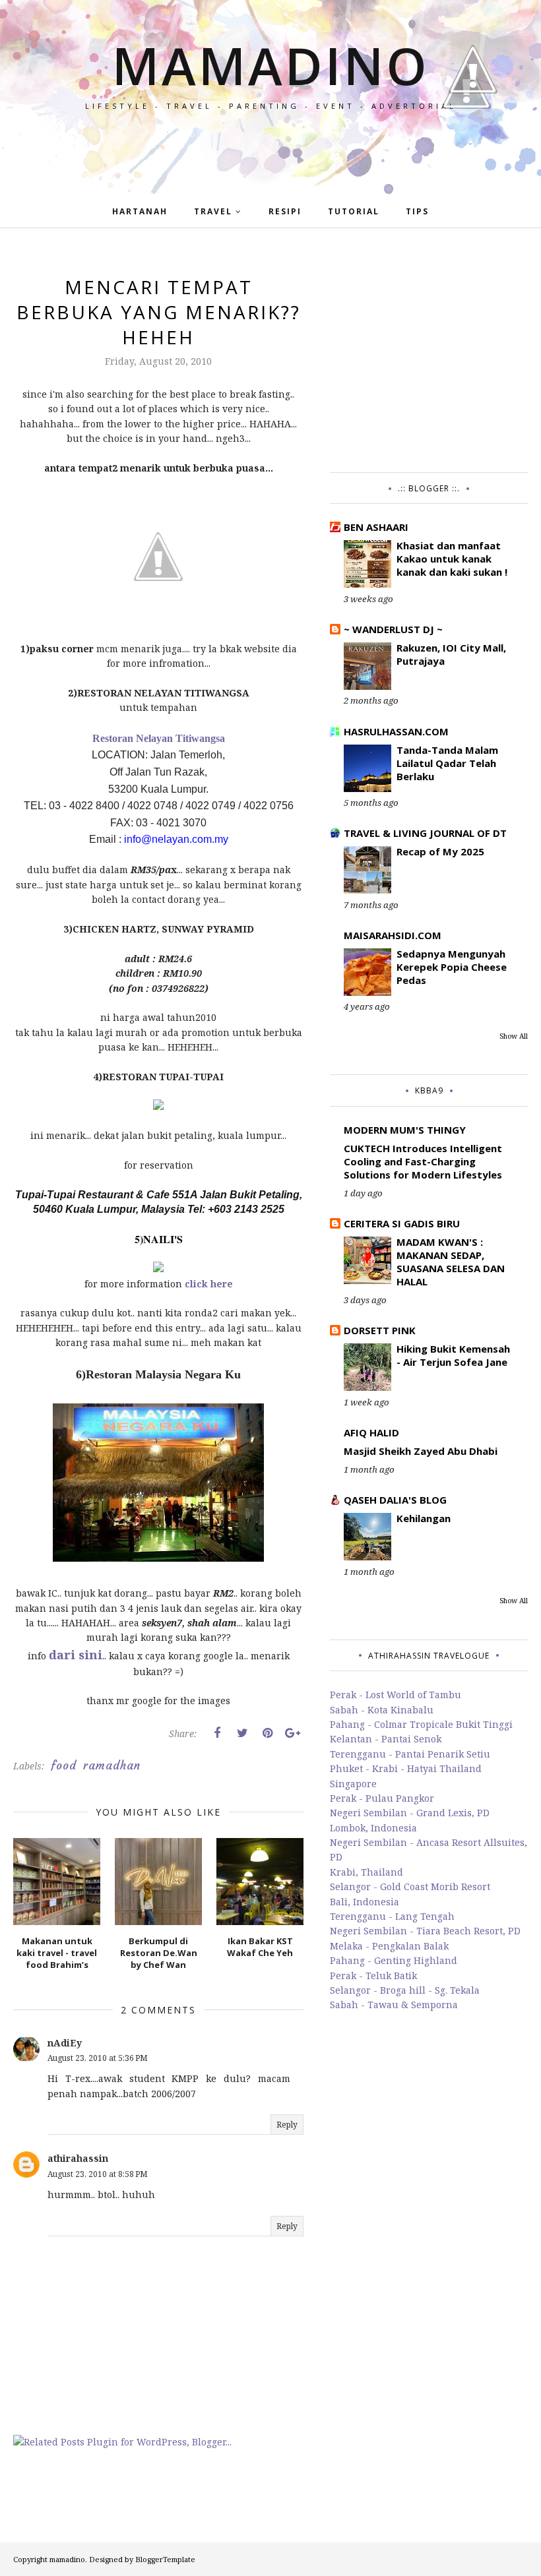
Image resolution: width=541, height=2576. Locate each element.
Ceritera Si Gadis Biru (402, 1223)
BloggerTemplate (165, 2559)
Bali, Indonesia (365, 1902)
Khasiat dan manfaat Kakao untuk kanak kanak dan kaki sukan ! (452, 559)
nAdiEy (65, 2043)
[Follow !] (466, 147)
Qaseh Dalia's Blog (395, 1500)
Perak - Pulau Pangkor (382, 1798)
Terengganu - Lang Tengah (392, 1916)
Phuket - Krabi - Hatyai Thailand (406, 1768)
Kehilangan (424, 1518)
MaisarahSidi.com (393, 935)
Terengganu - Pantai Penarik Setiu (410, 1754)
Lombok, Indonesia (373, 1828)
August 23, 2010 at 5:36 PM (98, 2058)
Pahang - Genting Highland (394, 1960)
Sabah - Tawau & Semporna (394, 2005)
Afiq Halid (371, 1432)
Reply (287, 2125)
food (64, 1765)
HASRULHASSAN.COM (396, 731)
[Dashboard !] (473, 132)
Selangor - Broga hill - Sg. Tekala (405, 1990)
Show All (514, 1036)
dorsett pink (380, 1330)
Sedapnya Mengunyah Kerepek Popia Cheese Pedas (452, 967)
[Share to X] (242, 1733)
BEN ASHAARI (376, 527)
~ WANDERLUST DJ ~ (393, 629)
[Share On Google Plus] (292, 1733)
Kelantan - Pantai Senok (386, 1739)
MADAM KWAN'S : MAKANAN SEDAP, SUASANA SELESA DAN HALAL (451, 1262)
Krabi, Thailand (366, 1872)
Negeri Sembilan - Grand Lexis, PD (410, 1813)
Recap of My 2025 (440, 851)
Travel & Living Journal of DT (425, 833)
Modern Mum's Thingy (405, 1130)
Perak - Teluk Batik (373, 1976)
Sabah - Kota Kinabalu (382, 1710)
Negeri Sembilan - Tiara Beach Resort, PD (425, 1931)
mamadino (271, 65)
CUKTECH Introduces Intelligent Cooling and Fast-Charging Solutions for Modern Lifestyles (423, 1161)
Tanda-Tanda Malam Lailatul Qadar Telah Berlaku (447, 763)
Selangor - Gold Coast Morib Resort (410, 1886)
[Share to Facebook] (217, 1733)
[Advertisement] (429, 357)
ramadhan (112, 1765)
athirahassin (78, 2158)
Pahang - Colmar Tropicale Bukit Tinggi (421, 1724)
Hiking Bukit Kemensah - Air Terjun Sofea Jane (453, 1355)
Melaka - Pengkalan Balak (389, 1946)
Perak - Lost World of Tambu (396, 1695)
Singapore (353, 1784)
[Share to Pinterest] (267, 1733)
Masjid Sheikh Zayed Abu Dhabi (421, 1451)
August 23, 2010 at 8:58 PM (98, 2174)
